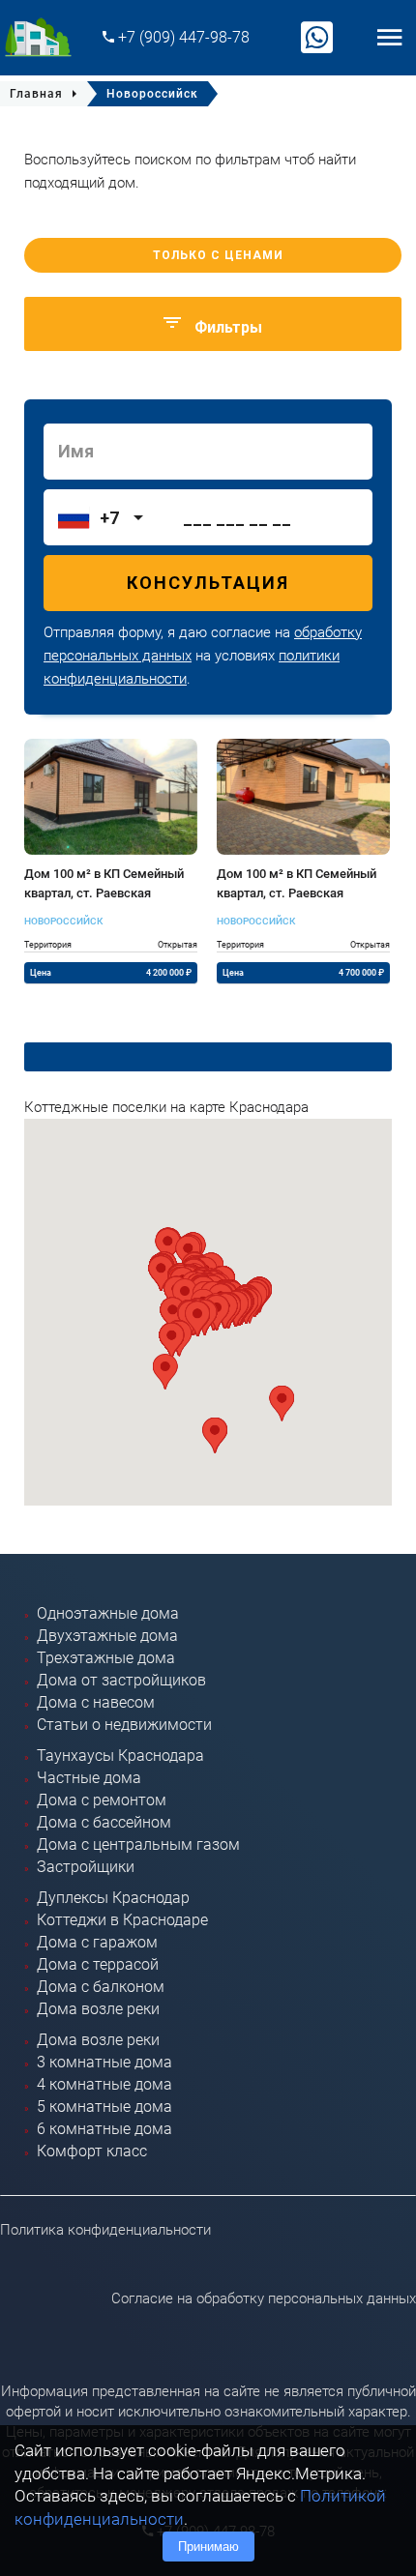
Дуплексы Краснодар (113, 1898)
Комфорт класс (92, 2151)
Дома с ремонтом (102, 1800)
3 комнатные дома (104, 2062)
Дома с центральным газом (138, 1844)
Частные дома (89, 1778)
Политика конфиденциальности (105, 2230)
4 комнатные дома (104, 2084)
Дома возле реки (98, 2009)
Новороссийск (63, 921)
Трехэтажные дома (106, 1658)
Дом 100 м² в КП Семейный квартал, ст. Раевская (104, 883)
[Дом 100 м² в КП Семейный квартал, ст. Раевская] (111, 797)
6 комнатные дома (104, 2129)
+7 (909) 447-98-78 (182, 37)
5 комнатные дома (104, 2107)
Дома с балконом (101, 1987)
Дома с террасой (98, 1964)
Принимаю (208, 2547)
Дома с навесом (96, 1702)
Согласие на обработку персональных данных (264, 2298)
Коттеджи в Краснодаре (122, 1920)
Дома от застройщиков (121, 1680)
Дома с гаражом (97, 1942)
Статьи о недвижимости (124, 1725)
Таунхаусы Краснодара (120, 1756)
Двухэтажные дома (107, 1636)
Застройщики (86, 1867)
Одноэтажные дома (108, 1613)
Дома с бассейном (104, 1822)
